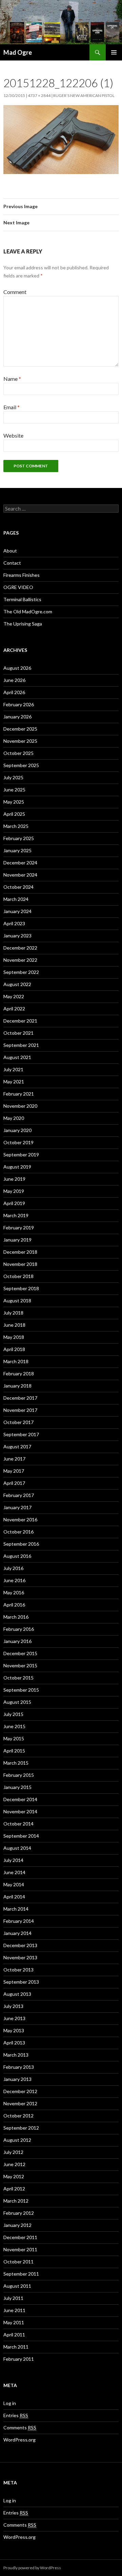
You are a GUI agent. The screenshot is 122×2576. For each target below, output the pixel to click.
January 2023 (17, 936)
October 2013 (18, 1970)
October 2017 (18, 1422)
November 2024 (20, 875)
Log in (10, 2403)
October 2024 (18, 887)
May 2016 (14, 1592)
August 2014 (17, 1848)
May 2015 (14, 1738)
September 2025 (21, 765)
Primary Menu (114, 52)
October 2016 (18, 1532)
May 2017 (14, 1471)
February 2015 (19, 1775)
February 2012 (19, 2213)
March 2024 (16, 899)
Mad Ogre (18, 52)
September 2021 (21, 1045)
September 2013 (21, 1982)
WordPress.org (19, 2440)
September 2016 (21, 1544)
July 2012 (13, 2152)
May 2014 (14, 1884)
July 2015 (13, 1714)
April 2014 (14, 1897)
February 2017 (19, 1495)
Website (13, 435)
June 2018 (14, 1325)
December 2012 (20, 2091)
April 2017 (14, 1483)
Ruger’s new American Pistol (84, 95)
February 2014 (19, 1921)
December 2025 (20, 729)
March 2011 (16, 2347)
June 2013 (14, 2018)
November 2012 (20, 2103)
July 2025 (13, 777)
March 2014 (16, 1909)
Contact (12, 563)
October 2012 (18, 2116)
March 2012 (16, 2201)
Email (12, 407)
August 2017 (17, 1446)
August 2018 (17, 1301)
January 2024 (17, 911)
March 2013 (16, 2055)
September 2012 (21, 2128)
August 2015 (17, 1702)
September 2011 (21, 2274)
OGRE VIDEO (18, 587)
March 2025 (16, 826)
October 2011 (18, 2262)
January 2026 (17, 717)
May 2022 (14, 996)
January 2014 (17, 1933)
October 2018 (18, 1276)
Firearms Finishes (22, 575)
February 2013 (19, 2067)
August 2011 (17, 2286)
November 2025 (20, 741)
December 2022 (20, 948)
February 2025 (19, 838)
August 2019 (17, 1167)
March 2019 (16, 1215)
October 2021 (18, 1033)
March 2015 (16, 1763)
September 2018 (21, 1288)
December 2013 (20, 1945)
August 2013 (17, 1994)
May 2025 (14, 802)
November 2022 (20, 960)
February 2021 (19, 1094)
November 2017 (20, 1410)
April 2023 (14, 923)
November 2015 (20, 1665)
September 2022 (21, 972)
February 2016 (19, 1629)
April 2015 (14, 1751)
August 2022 (17, 984)
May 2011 (14, 2322)
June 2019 (14, 1179)
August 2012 (17, 2140)
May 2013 (14, 2030)
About (10, 551)
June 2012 (14, 2164)
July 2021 (13, 1069)
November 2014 (20, 1811)
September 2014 (21, 1836)
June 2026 (14, 680)
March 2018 (16, 1361)
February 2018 (19, 1373)
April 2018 (14, 1349)
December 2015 (20, 1653)
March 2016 (16, 1617)
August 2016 (17, 1556)
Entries (16, 2415)
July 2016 (13, 1568)
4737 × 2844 (39, 95)
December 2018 (20, 1252)
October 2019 (18, 1142)
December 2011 (20, 2237)
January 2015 (17, 1787)
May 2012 (14, 2176)
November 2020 (20, 1106)
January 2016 (17, 1641)
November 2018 (20, 1264)
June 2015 (14, 1726)
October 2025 (18, 753)
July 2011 (13, 2298)
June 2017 (14, 1459)
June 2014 (14, 1872)
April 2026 (14, 692)
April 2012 (14, 2189)
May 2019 (14, 1191)
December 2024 (20, 863)
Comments (20, 2427)
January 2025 (17, 850)
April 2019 (14, 1203)
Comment (15, 292)
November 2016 (20, 1519)
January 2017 (17, 1507)
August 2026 (17, 668)
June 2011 (14, 2310)
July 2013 (13, 2006)
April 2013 (14, 2043)
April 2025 (14, 814)
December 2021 (20, 1021)
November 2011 (20, 2249)
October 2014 (18, 1824)
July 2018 (13, 1313)
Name (12, 379)
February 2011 (19, 2359)
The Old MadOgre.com (28, 611)
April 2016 (14, 1605)
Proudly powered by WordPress (32, 2568)
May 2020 (14, 1118)
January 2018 (17, 1386)
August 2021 (17, 1057)
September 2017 (21, 1434)
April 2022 (14, 1009)
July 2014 (13, 1860)
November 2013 (20, 1957)
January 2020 (17, 1130)
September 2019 (21, 1155)
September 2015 (21, 1690)
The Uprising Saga (23, 624)
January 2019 (17, 1240)
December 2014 (20, 1799)
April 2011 (14, 2335)
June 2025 (14, 790)
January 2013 (17, 2079)
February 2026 (19, 704)
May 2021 (14, 1082)
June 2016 (14, 1580)
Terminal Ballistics (22, 599)
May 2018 (14, 1337)
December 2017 (20, 1398)
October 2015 (18, 1678)
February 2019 (19, 1228)
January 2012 (17, 2225)
